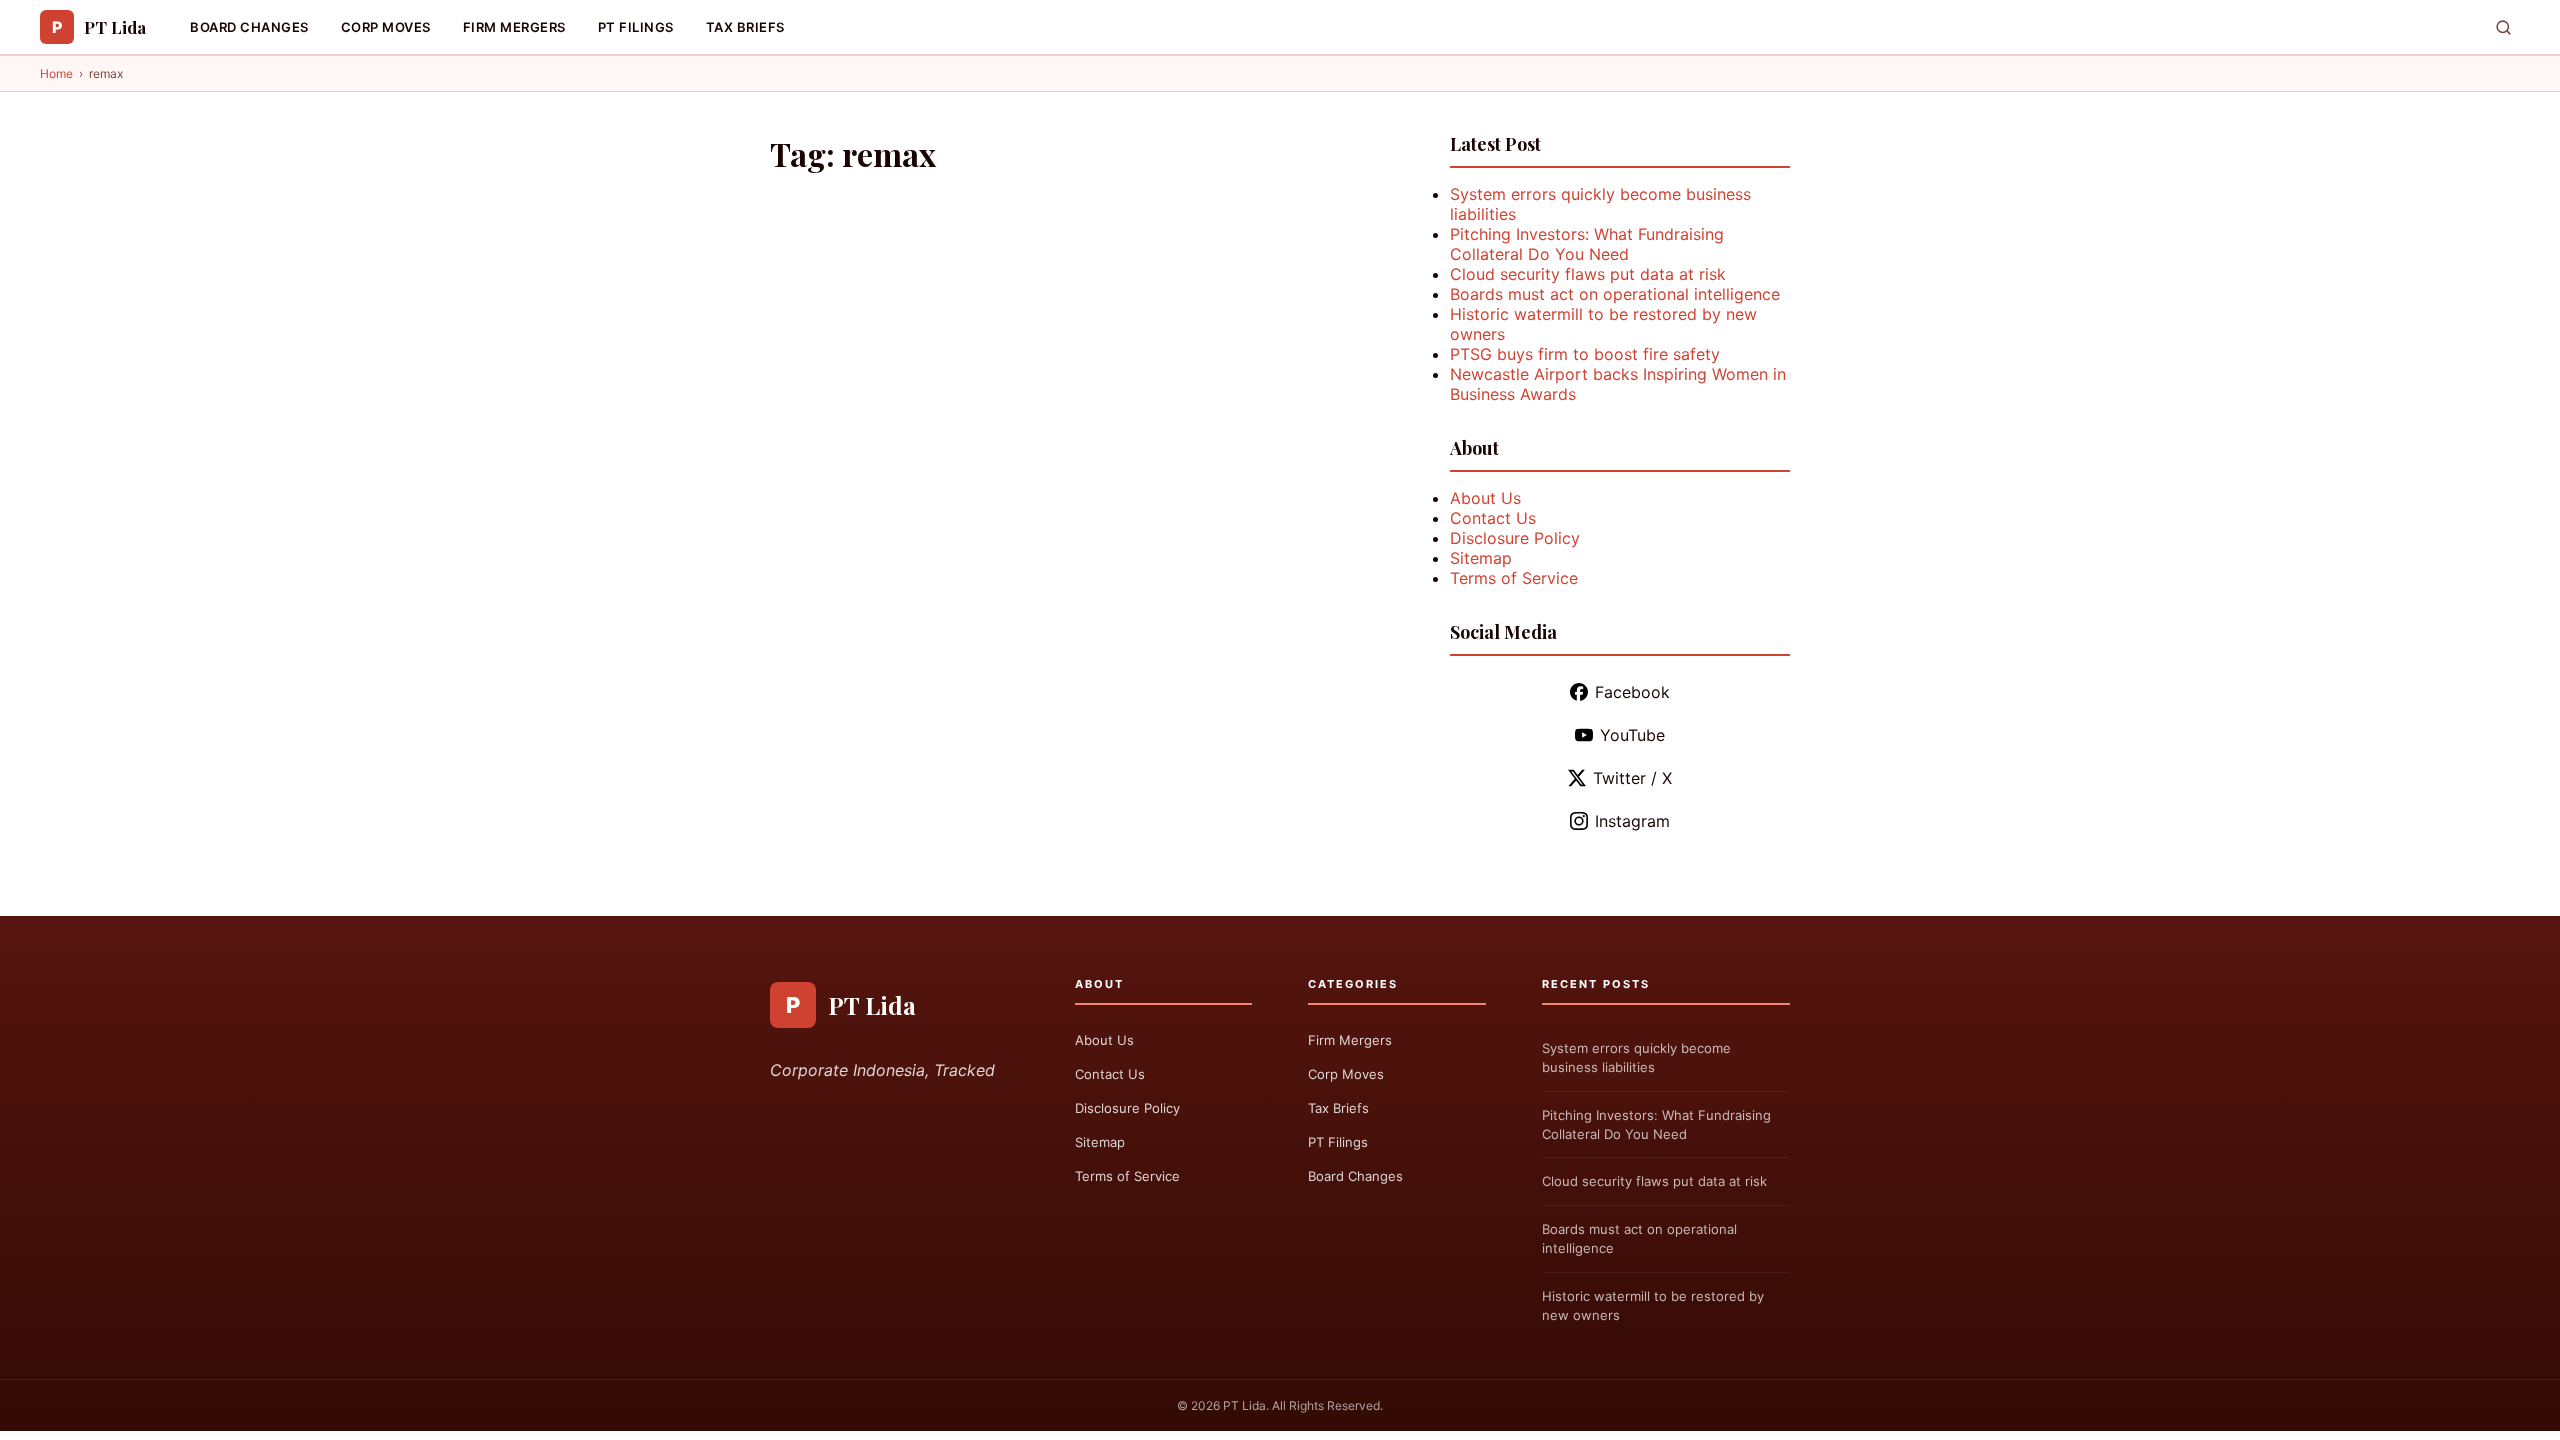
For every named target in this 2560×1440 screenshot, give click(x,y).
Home (56, 73)
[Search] (2503, 27)
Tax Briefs (745, 27)
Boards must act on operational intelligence (1615, 294)
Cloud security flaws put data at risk (1588, 274)
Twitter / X (1632, 778)
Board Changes (249, 27)
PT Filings (636, 27)
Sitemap (1481, 558)
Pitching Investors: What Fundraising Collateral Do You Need (1587, 244)
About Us (1485, 498)
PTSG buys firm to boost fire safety (1585, 354)
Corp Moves (386, 27)
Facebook (1632, 692)
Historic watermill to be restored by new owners (1653, 1305)
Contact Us (1493, 518)
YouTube (1632, 735)
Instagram (1632, 821)
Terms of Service (1514, 578)
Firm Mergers (514, 27)
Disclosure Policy (1515, 538)
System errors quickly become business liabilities (1636, 1057)
